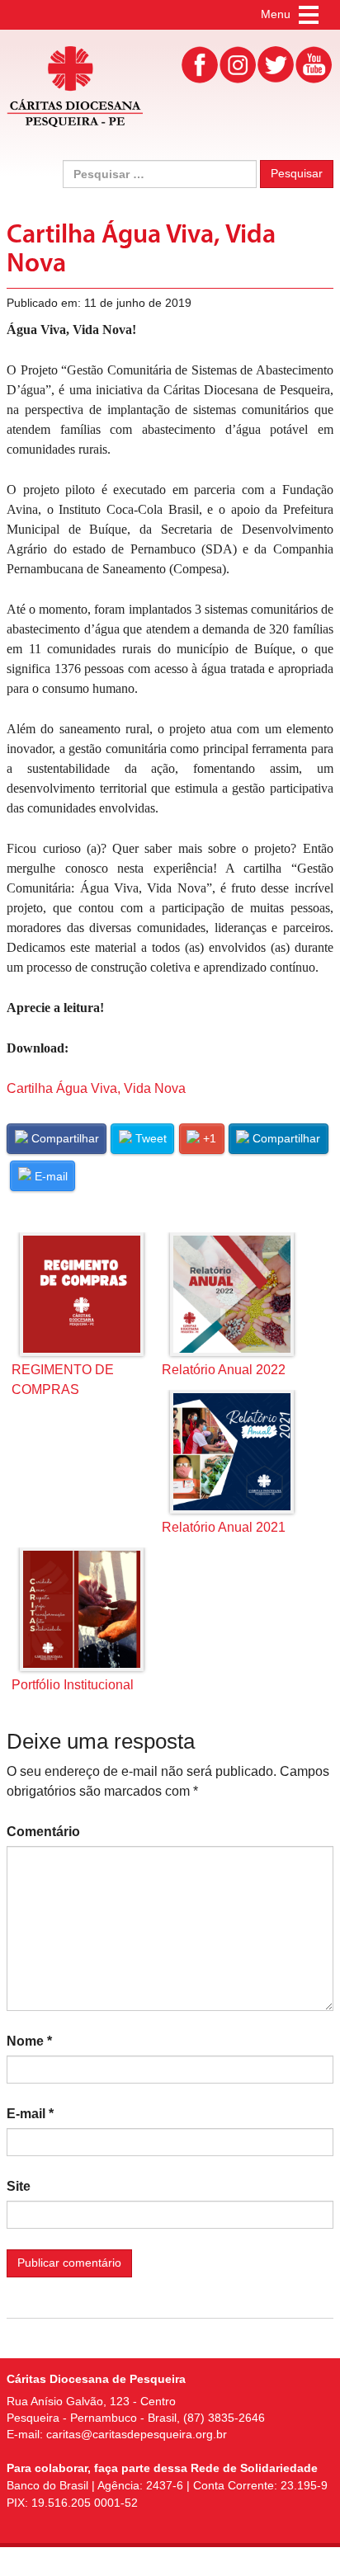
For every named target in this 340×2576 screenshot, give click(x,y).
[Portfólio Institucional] (82, 1609)
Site (19, 2186)
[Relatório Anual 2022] (232, 1294)
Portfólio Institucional (73, 1685)
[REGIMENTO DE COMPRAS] (82, 1294)
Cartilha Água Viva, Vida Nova (96, 1088)
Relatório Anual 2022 (224, 1370)
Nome (29, 2041)
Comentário (43, 1832)
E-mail (30, 2114)
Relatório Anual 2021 (224, 1527)
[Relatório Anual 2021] (232, 1452)
